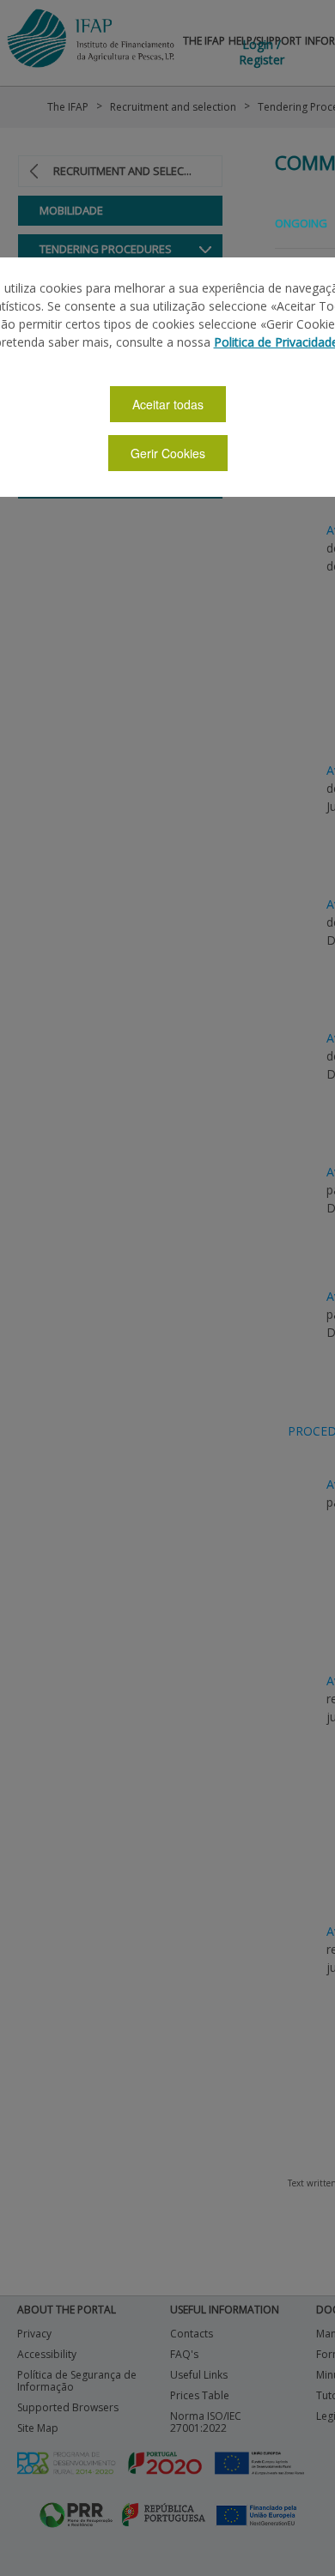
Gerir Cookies (168, 453)
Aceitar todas (168, 404)
